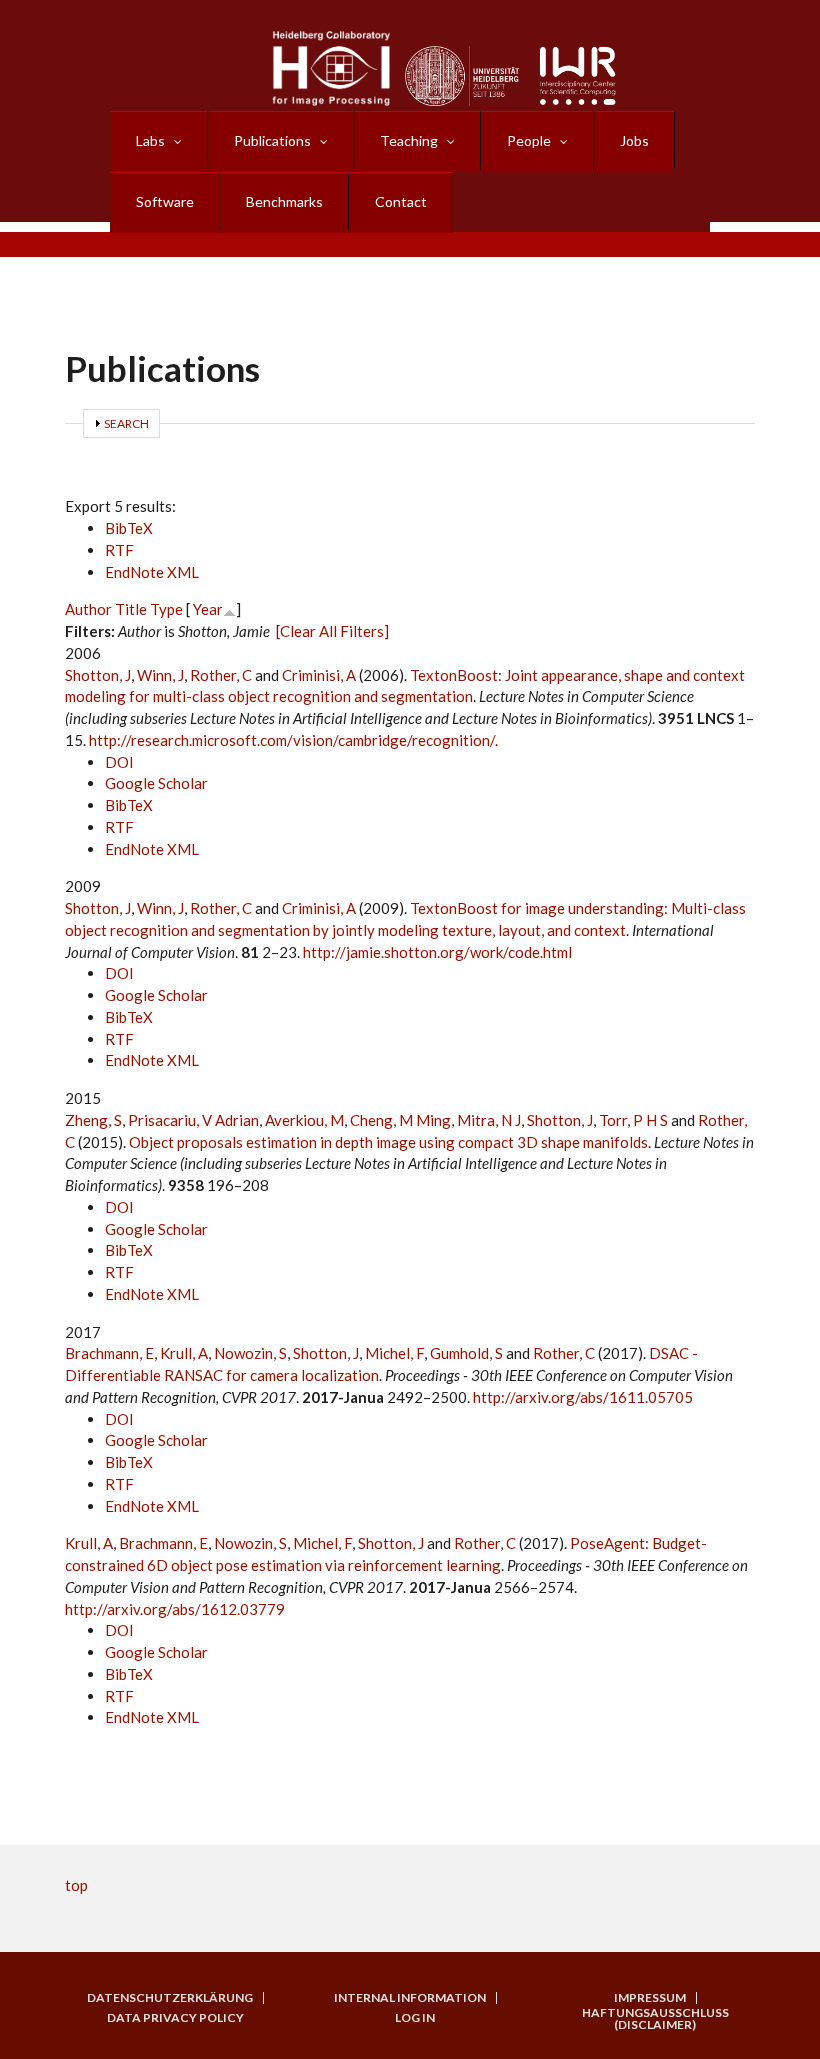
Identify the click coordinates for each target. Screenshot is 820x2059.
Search (126, 423)
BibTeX (129, 528)
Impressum (650, 1998)
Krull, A (184, 1353)
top (76, 1885)
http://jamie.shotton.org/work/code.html (437, 952)
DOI (119, 762)
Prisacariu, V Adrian (193, 1120)
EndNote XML (152, 572)
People (529, 140)
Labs (150, 140)
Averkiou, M (304, 1120)
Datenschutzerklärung (170, 1998)
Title (131, 609)
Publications (272, 140)
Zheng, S (93, 1120)
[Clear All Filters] (332, 631)
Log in (415, 2018)
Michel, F (394, 1353)
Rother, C (221, 675)
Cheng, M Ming (400, 1120)
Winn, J (160, 675)
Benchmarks (284, 201)
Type (166, 609)
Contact (401, 201)
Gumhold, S (466, 1353)
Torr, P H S (633, 1120)
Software (165, 201)
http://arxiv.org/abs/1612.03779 (175, 1609)
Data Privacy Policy (175, 2018)
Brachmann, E (109, 1353)
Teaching (409, 140)
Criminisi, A (319, 675)
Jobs (634, 140)
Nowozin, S (250, 1353)
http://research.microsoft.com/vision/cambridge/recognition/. (293, 740)
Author (88, 609)
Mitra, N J (489, 1120)
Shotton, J (98, 675)
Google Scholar (156, 783)
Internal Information (410, 1998)
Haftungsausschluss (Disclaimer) (655, 2019)
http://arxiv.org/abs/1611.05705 (583, 1397)
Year (208, 609)
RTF (119, 550)
